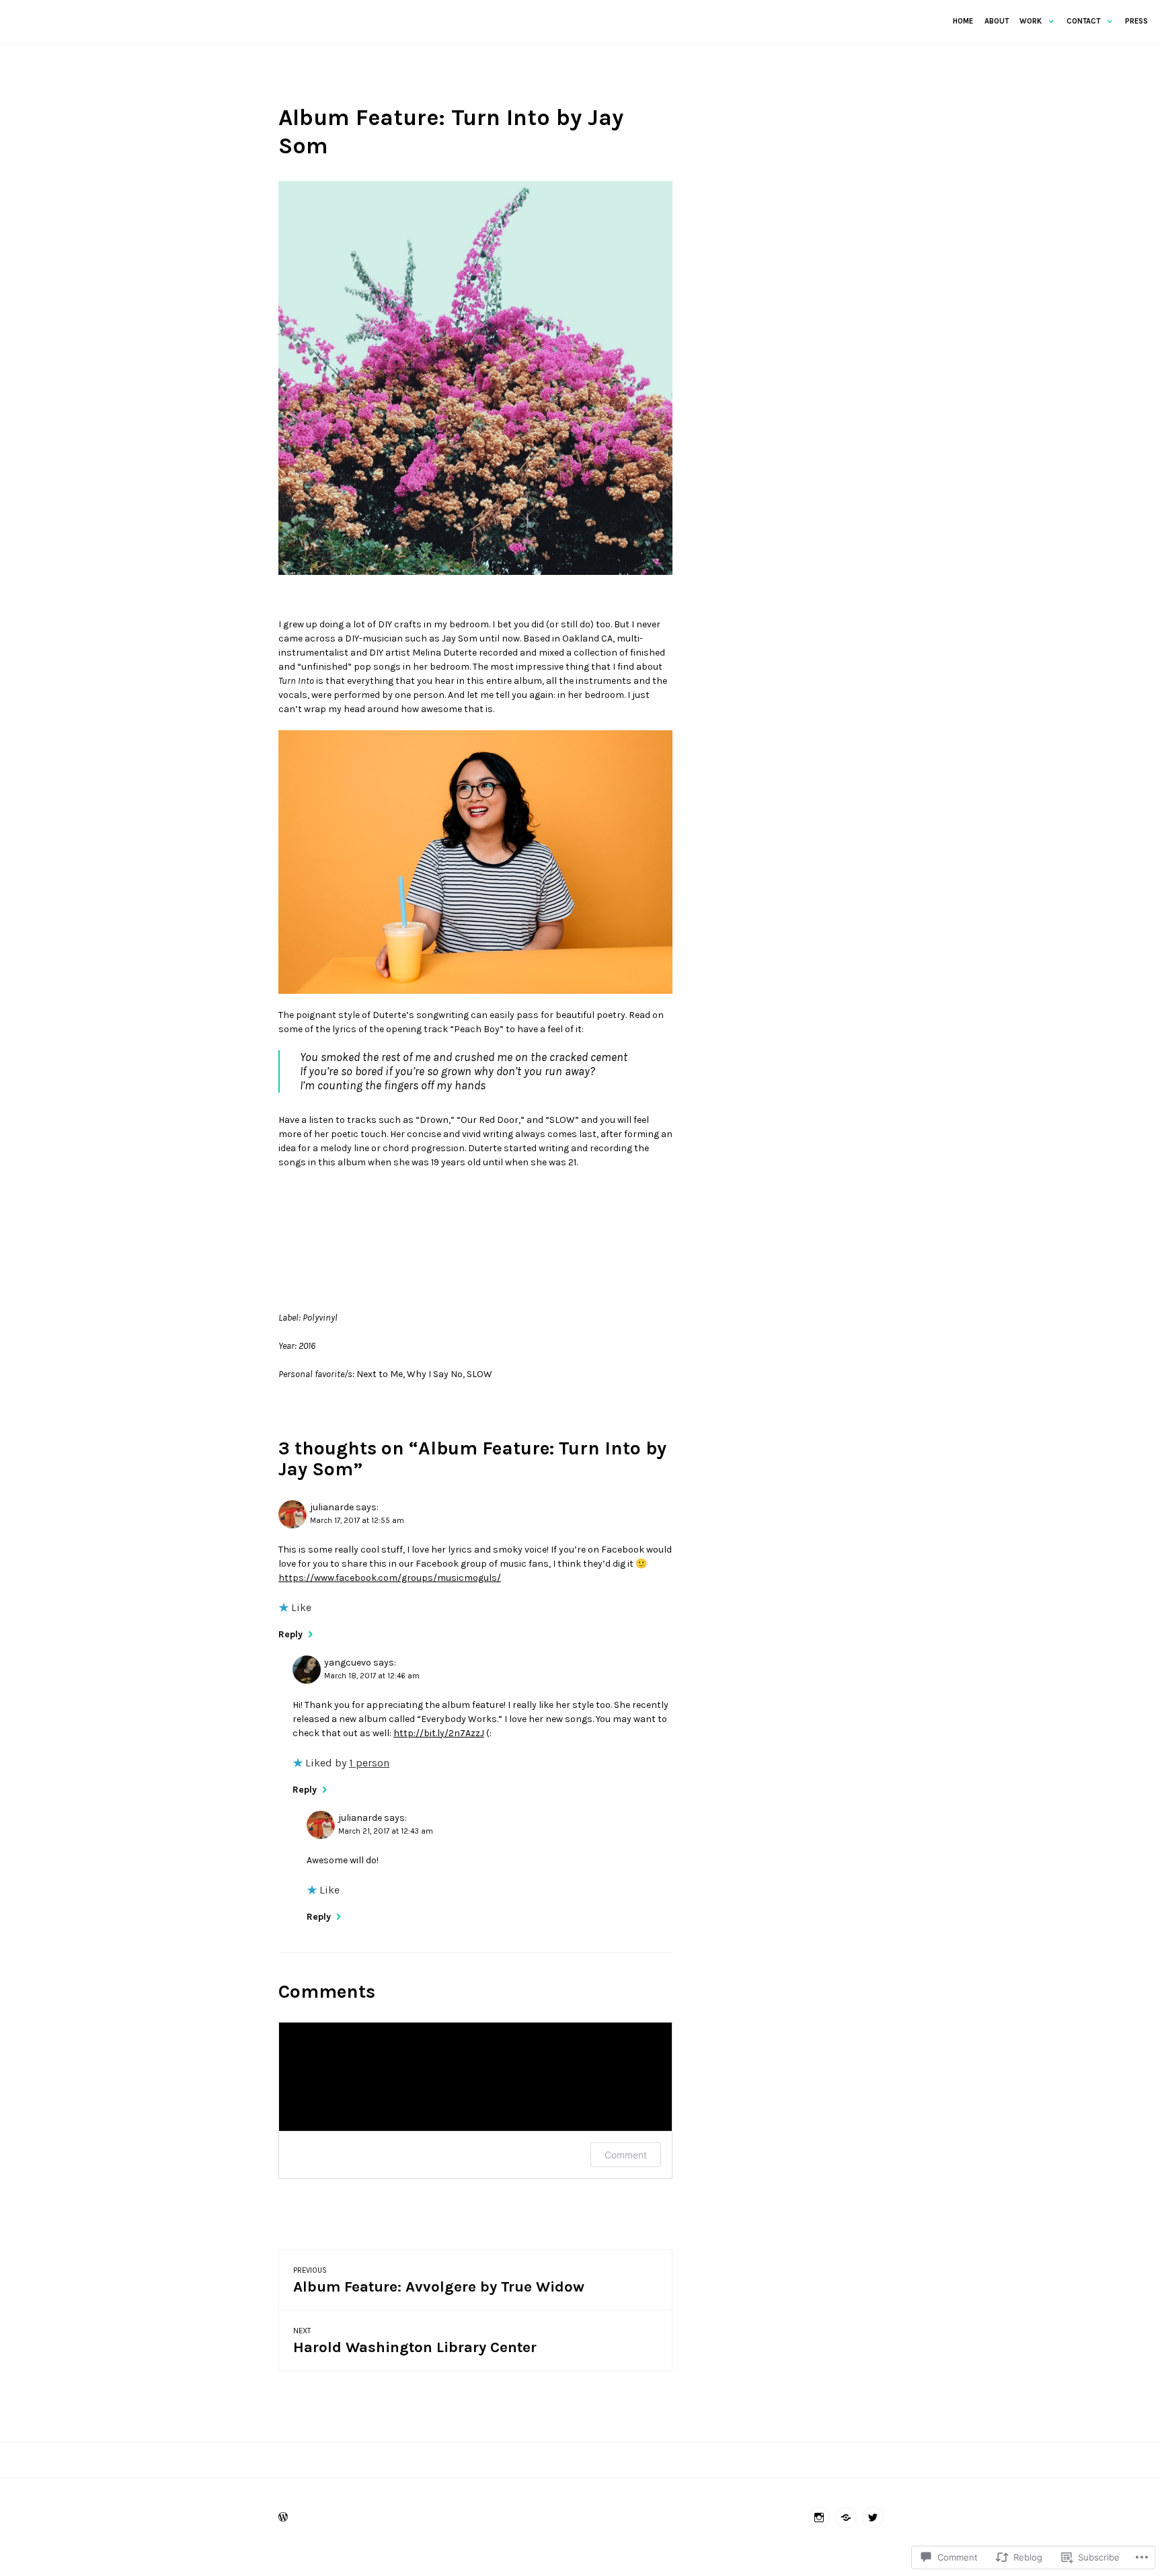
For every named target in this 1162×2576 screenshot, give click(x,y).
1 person (369, 1763)
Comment (626, 2155)
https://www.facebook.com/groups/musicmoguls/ (390, 1578)
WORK (1031, 21)
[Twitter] (873, 2518)
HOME (963, 21)
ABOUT (997, 21)
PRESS (1136, 21)
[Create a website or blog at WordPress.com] (283, 2519)
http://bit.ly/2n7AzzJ (439, 1733)
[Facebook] (846, 2518)
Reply (290, 1634)
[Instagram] (819, 2518)
